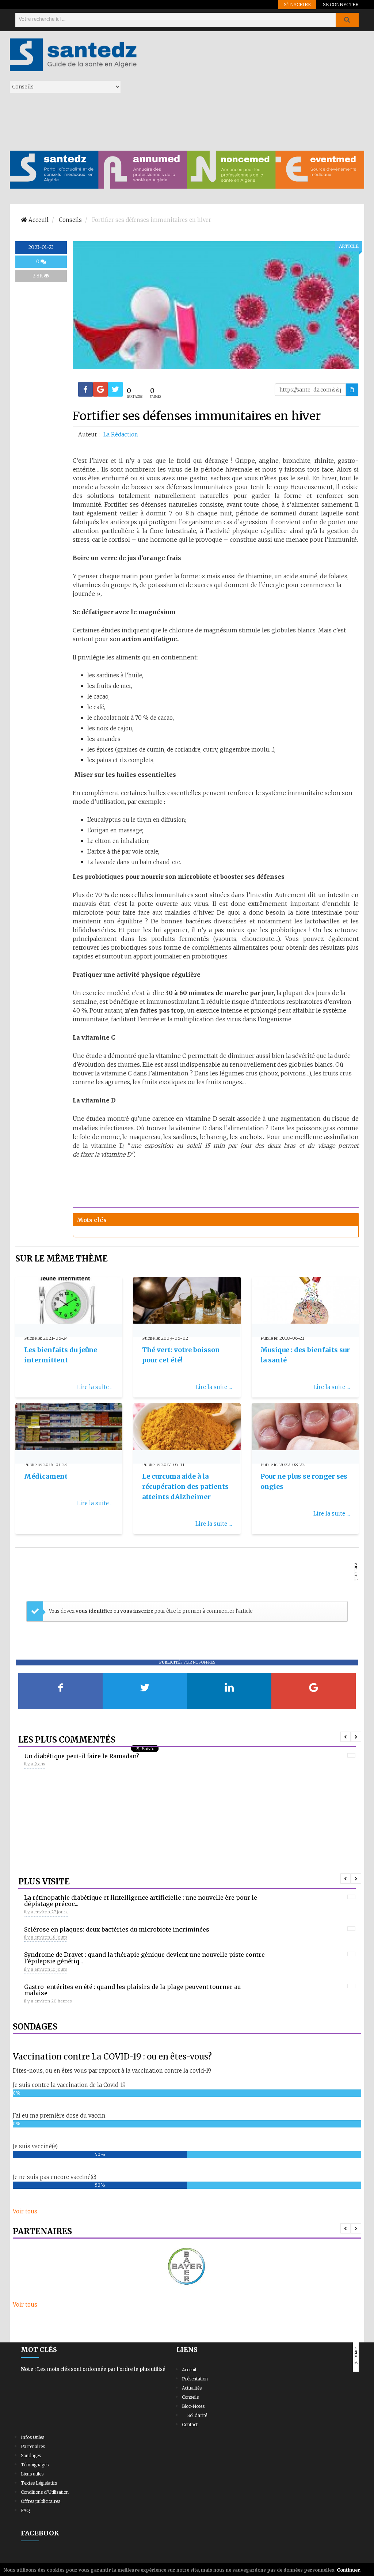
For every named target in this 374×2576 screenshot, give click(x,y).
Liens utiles (32, 2474)
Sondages (31, 2456)
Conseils (190, 2397)
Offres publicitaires (41, 2501)
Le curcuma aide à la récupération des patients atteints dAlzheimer (185, 1486)
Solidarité (197, 2415)
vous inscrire (137, 1611)
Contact (190, 2424)
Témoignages (35, 2465)
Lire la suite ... (95, 1387)
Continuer (348, 2570)
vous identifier (95, 1611)
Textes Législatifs (39, 2483)
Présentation (195, 2379)
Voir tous (25, 2211)
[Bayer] (187, 2267)
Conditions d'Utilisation (45, 2492)
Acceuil (189, 2370)
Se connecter (341, 4)
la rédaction (121, 434)
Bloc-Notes (193, 2406)
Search (347, 20)
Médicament (46, 1476)
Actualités (192, 2388)
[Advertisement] (253, 90)
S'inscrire (297, 4)
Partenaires (33, 2446)
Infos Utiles (33, 2437)
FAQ (25, 2510)
